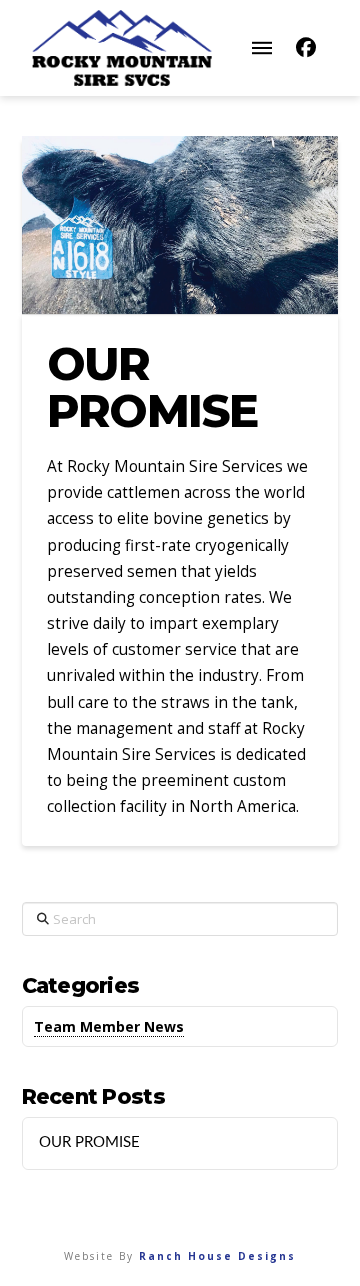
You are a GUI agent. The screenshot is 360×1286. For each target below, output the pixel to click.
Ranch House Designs (217, 1256)
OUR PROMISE (89, 1142)
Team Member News (109, 1026)
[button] (262, 48)
